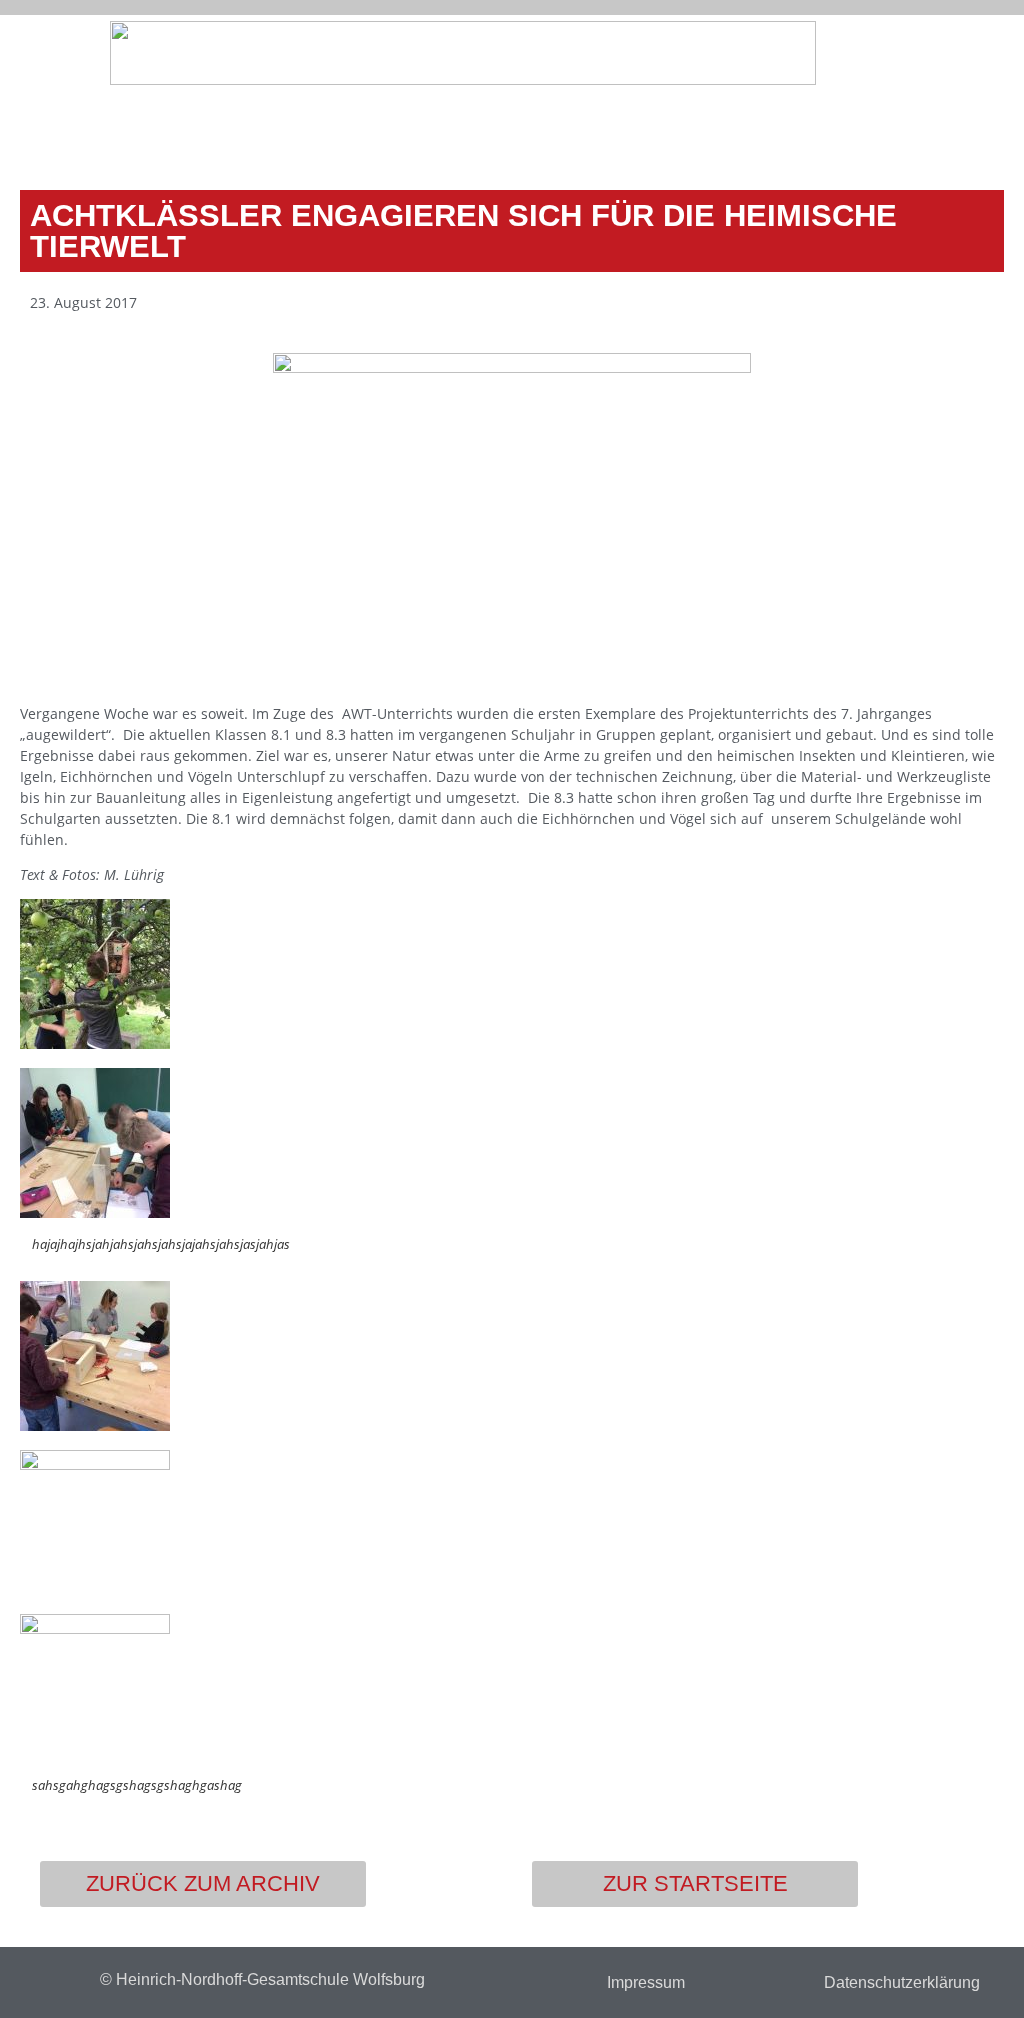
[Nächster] (755, 130)
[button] (999, 56)
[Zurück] (268, 130)
